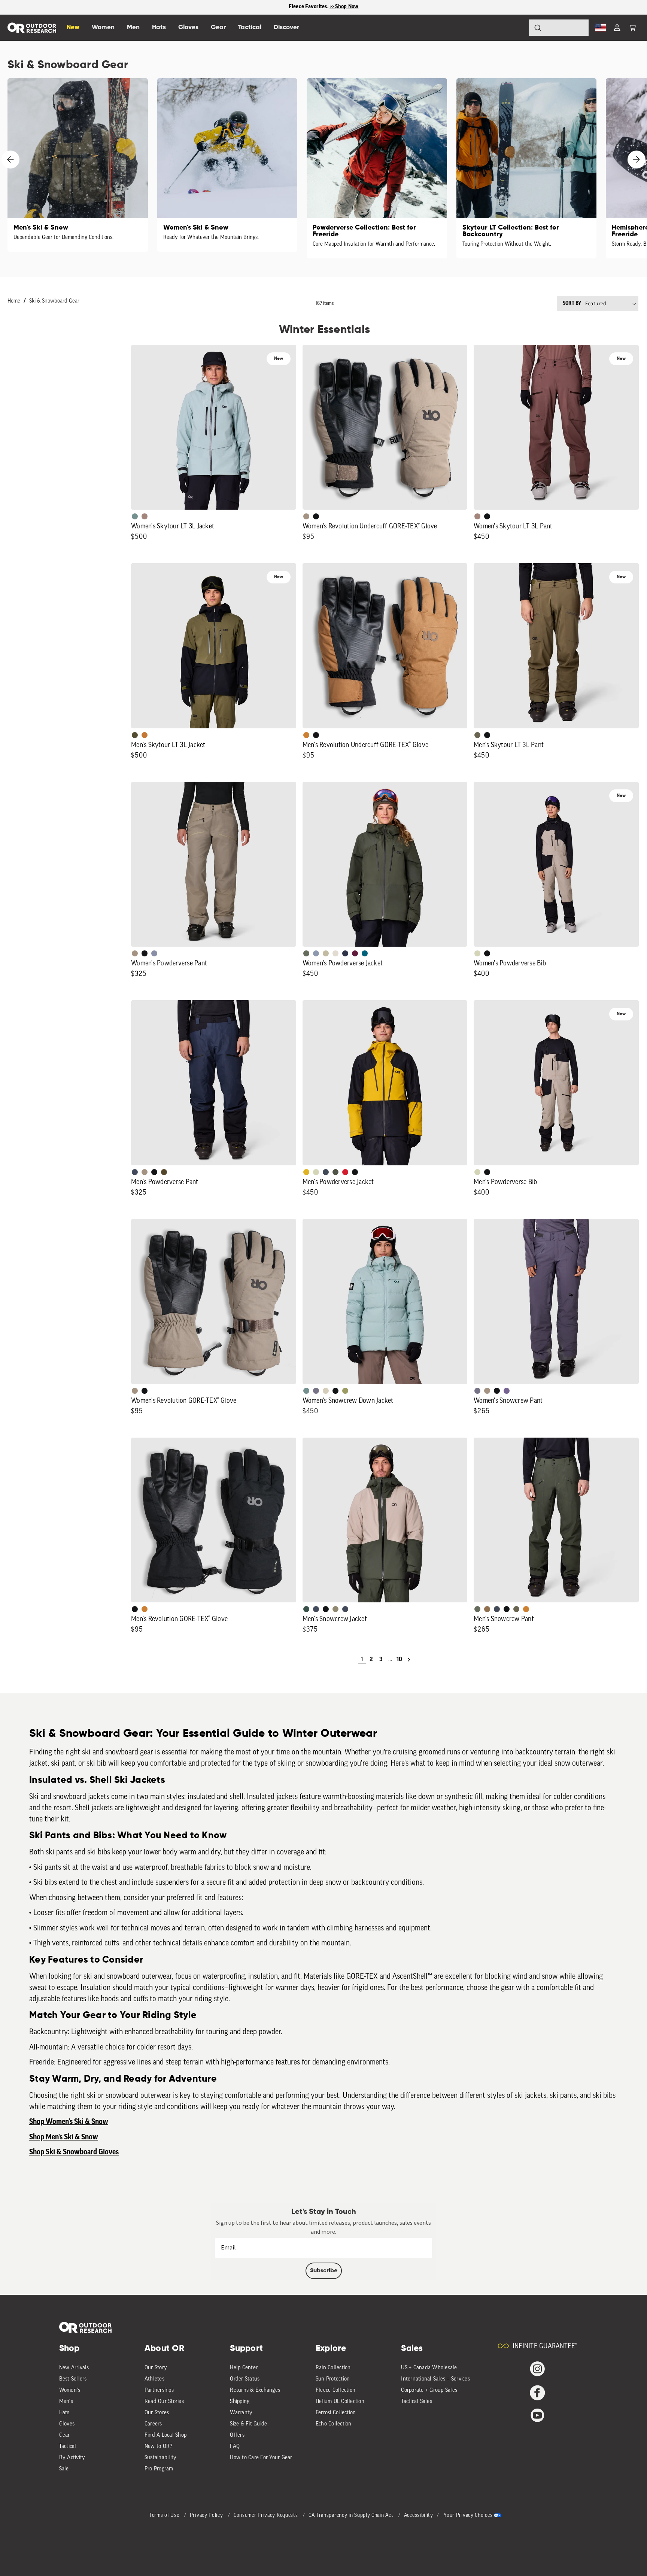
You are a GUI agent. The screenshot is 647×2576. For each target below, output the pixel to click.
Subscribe (324, 2271)
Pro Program (159, 2469)
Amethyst (507, 1391)
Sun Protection (333, 2379)
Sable (306, 516)
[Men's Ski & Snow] (78, 165)
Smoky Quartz (316, 1391)
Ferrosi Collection (336, 2413)
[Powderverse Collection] (377, 168)
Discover (286, 28)
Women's (70, 2390)
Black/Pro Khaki (326, 953)
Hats (64, 2413)
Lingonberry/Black (345, 1172)
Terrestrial (145, 516)
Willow (345, 1391)
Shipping (240, 2402)
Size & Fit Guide (248, 2424)
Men (133, 28)
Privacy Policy (207, 2516)
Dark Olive (164, 1172)
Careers (153, 2424)
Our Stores (157, 2413)
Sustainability (161, 2458)
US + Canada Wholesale (429, 2368)
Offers (237, 2435)
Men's (66, 2402)
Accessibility (419, 2516)
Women (103, 28)
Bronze (306, 735)
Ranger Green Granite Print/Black (335, 1172)
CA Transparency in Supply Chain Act (352, 2516)
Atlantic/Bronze (345, 1609)
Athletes (154, 2379)
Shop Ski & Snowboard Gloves (74, 2152)
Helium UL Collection (340, 2402)
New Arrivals (74, 2368)
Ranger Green (477, 735)
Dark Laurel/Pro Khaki (306, 1609)
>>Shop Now (344, 7)
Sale (64, 2469)
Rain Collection (333, 2368)
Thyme (135, 516)
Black (316, 516)
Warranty (241, 2413)
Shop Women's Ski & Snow (69, 2122)
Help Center (244, 2368)
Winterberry (355, 953)
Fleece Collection (335, 2390)
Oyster (326, 1391)
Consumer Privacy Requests (266, 2516)
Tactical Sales (417, 2402)
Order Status (245, 2379)
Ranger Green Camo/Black (335, 1609)
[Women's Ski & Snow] (227, 165)
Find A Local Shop (165, 2435)
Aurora (365, 953)
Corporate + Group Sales (429, 2390)
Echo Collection (334, 2424)
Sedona (145, 735)
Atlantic (326, 1172)
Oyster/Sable (335, 953)
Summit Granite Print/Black (345, 953)
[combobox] (559, 28)
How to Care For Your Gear (261, 2458)
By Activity (72, 2458)
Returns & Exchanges (255, 2390)
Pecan (487, 1609)
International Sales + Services (435, 2379)
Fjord (316, 953)
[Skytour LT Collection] (527, 168)
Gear (65, 2435)
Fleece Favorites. (309, 7)
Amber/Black (306, 1172)
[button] (632, 28)
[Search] (517, 28)
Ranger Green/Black (135, 735)
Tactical (68, 2447)
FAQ (235, 2447)
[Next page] (409, 1660)
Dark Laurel (306, 953)
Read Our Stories (164, 2402)
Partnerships (159, 2390)
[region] (323, 7)
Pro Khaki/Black (477, 953)
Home (14, 301)
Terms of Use (165, 2516)
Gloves (67, 2424)
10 (399, 1660)
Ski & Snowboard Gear (54, 301)
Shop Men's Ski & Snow (64, 2137)
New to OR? (159, 2447)
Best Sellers (73, 2379)
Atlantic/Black (135, 1172)
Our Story (156, 2368)
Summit (154, 953)
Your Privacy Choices (468, 2516)
